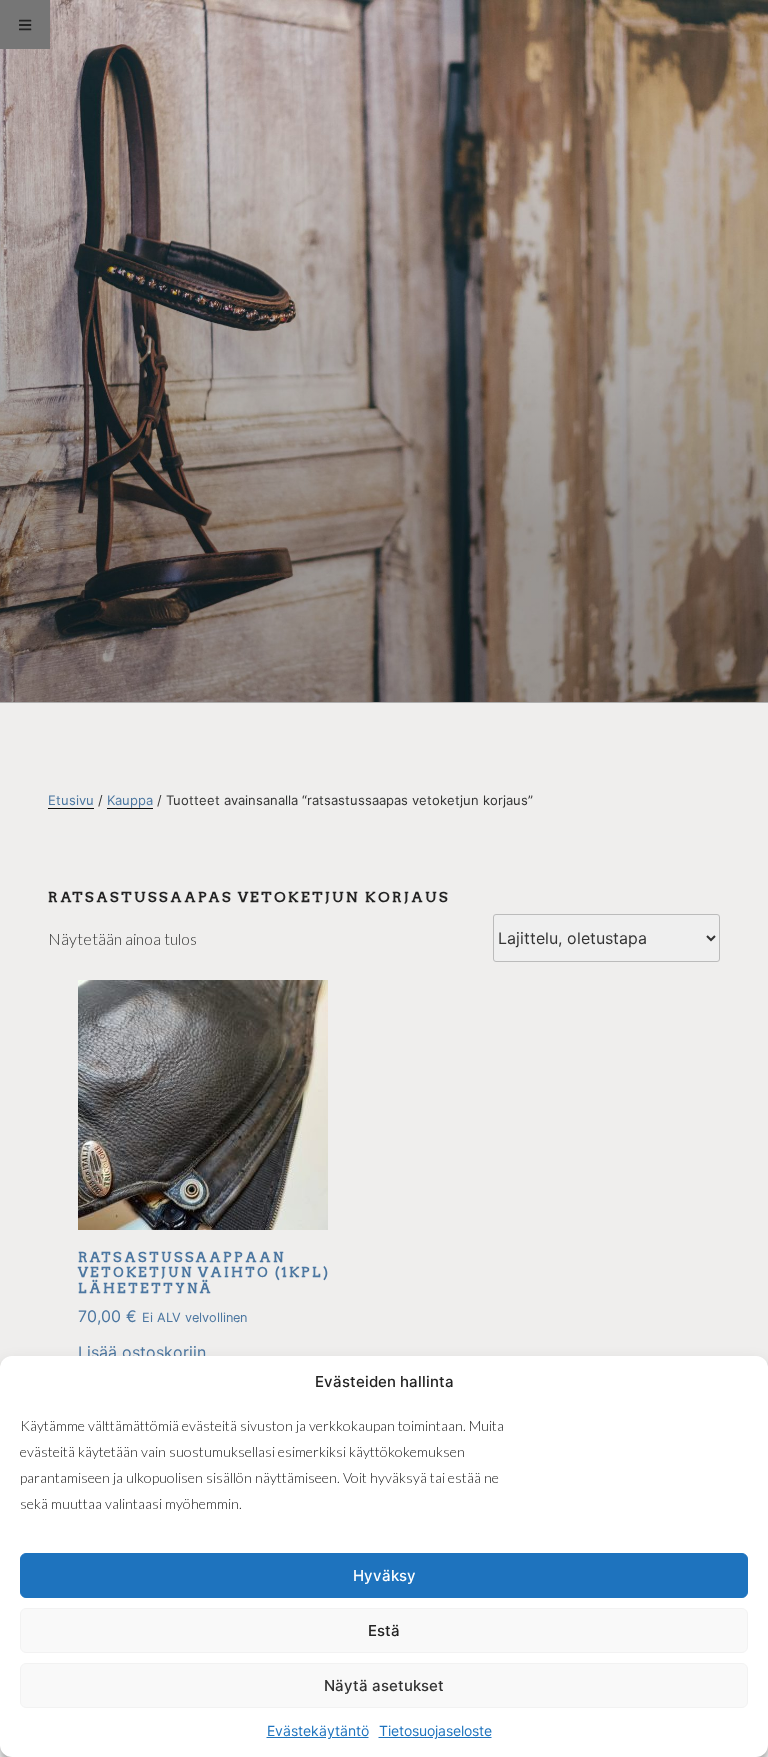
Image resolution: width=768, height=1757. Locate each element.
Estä (384, 1630)
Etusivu (71, 800)
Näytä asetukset (384, 1685)
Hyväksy (384, 1575)
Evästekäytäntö (318, 1730)
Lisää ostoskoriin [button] (142, 1352)
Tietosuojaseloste (435, 1730)
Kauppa (130, 800)
